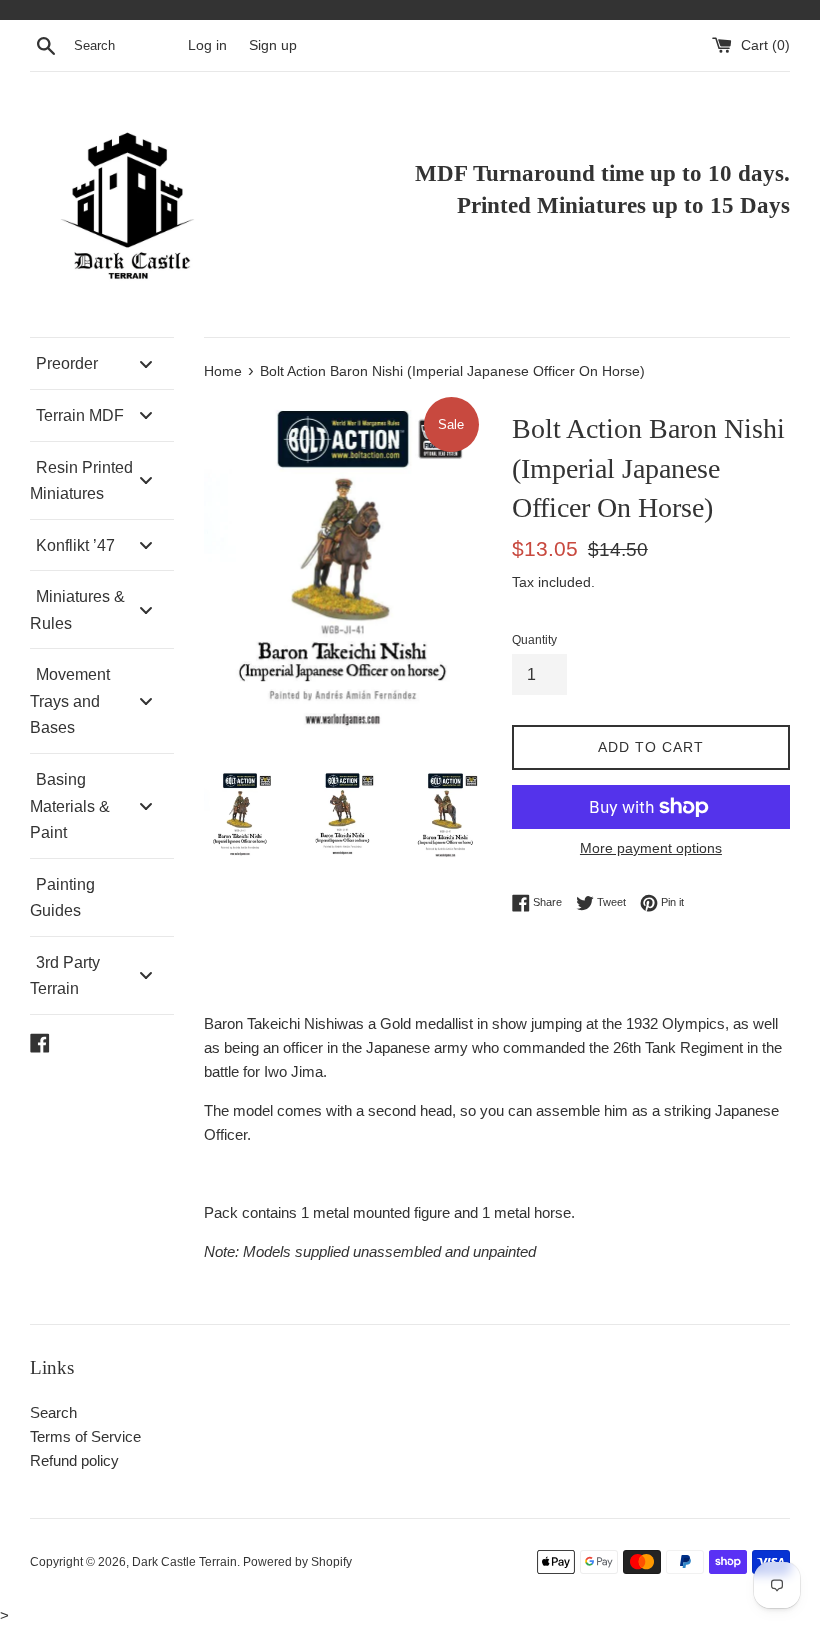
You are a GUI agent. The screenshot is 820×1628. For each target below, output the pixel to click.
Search (53, 1412)
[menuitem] (102, 363)
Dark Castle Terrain (184, 1562)
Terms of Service (85, 1436)
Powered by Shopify (297, 1562)
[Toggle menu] (146, 363)
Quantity (534, 640)
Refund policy (74, 1460)
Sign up (273, 45)
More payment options (651, 848)
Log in (207, 45)
